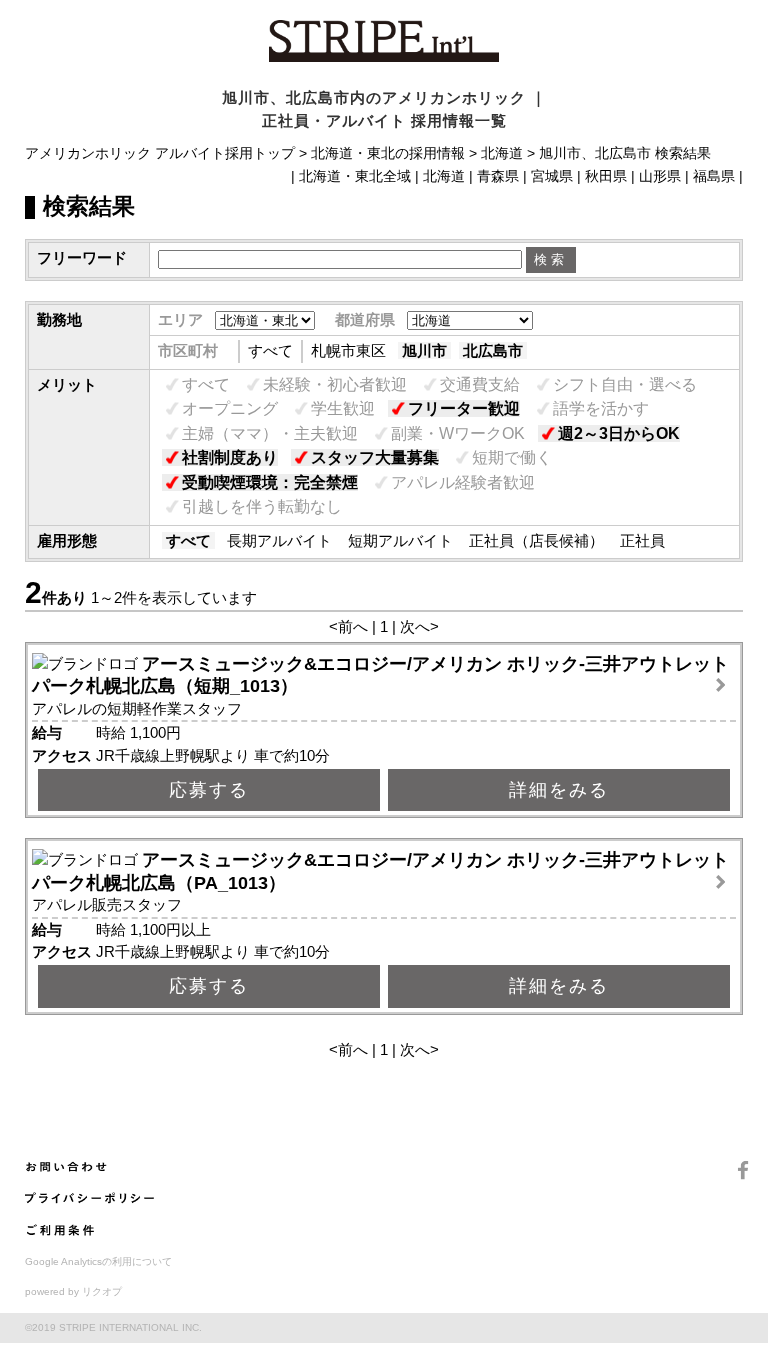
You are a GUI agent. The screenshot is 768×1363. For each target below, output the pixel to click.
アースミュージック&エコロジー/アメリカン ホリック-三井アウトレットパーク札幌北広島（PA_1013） (380, 871)
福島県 (714, 176)
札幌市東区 (348, 350)
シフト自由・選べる (625, 384)
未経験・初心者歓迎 (335, 384)
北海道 (502, 153)
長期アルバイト (279, 540)
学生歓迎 (343, 408)
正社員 (642, 540)
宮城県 (552, 176)
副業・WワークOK (458, 433)
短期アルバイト (400, 540)
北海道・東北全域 (355, 176)
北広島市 (493, 350)
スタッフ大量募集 (375, 457)
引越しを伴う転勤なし (262, 506)
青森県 (498, 176)
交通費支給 (480, 384)
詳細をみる (559, 790)
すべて (270, 350)
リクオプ (102, 1291)
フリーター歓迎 (464, 408)
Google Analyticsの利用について (98, 1261)
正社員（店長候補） (536, 540)
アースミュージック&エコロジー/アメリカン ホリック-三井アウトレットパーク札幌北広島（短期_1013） (380, 675)
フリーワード (82, 257)
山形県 (660, 176)
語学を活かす (601, 408)
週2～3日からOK (619, 433)
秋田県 (606, 176)
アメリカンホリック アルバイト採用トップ (160, 153)
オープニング (230, 408)
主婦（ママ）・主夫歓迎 (270, 433)
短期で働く (512, 457)
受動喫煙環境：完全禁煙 (270, 482)
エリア (180, 319)
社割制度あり (230, 457)
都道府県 (365, 319)
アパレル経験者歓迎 (463, 482)
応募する (209, 790)
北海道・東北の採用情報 (388, 153)
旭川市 (424, 350)
